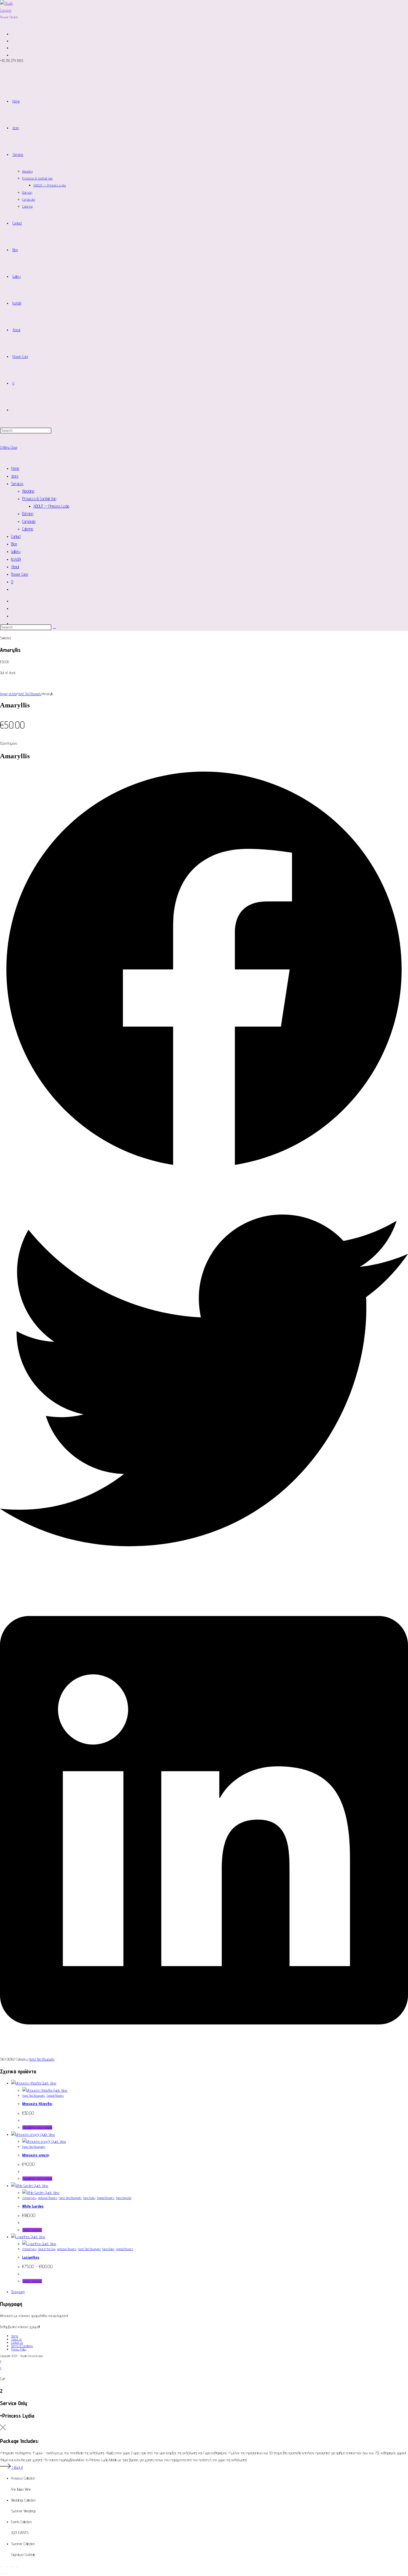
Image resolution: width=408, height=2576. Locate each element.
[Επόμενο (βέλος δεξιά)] (7, 2574)
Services (17, 484)
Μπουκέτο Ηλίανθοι (37, 2104)
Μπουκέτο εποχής (36, 2155)
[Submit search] (54, 629)
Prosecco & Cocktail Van (39, 499)
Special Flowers (55, 2095)
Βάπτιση (28, 514)
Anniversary (29, 2198)
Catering (28, 529)
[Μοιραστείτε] (12, 2567)
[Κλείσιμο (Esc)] (17, 2567)
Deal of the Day (47, 2249)
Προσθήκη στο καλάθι (37, 2127)
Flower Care (20, 574)
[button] (204, 971)
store (15, 476)
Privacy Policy (19, 2349)
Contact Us (17, 2342)
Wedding (28, 491)
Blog (14, 544)
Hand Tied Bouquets (30, 694)
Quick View (49, 2083)
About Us (17, 2339)
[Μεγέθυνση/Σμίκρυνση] (2, 2567)
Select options (32, 2230)
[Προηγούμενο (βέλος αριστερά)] (2, 2574)
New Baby (89, 2198)
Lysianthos (31, 2257)
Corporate (29, 521)
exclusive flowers (48, 2198)
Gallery (16, 551)
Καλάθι (16, 559)
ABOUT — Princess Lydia (51, 506)
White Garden (33, 2206)
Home (15, 468)
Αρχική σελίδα (8, 694)
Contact (16, 536)
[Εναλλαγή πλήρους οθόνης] (7, 2567)
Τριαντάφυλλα (124, 2198)
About (15, 567)
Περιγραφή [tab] (18, 2292)
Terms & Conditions (22, 2346)
